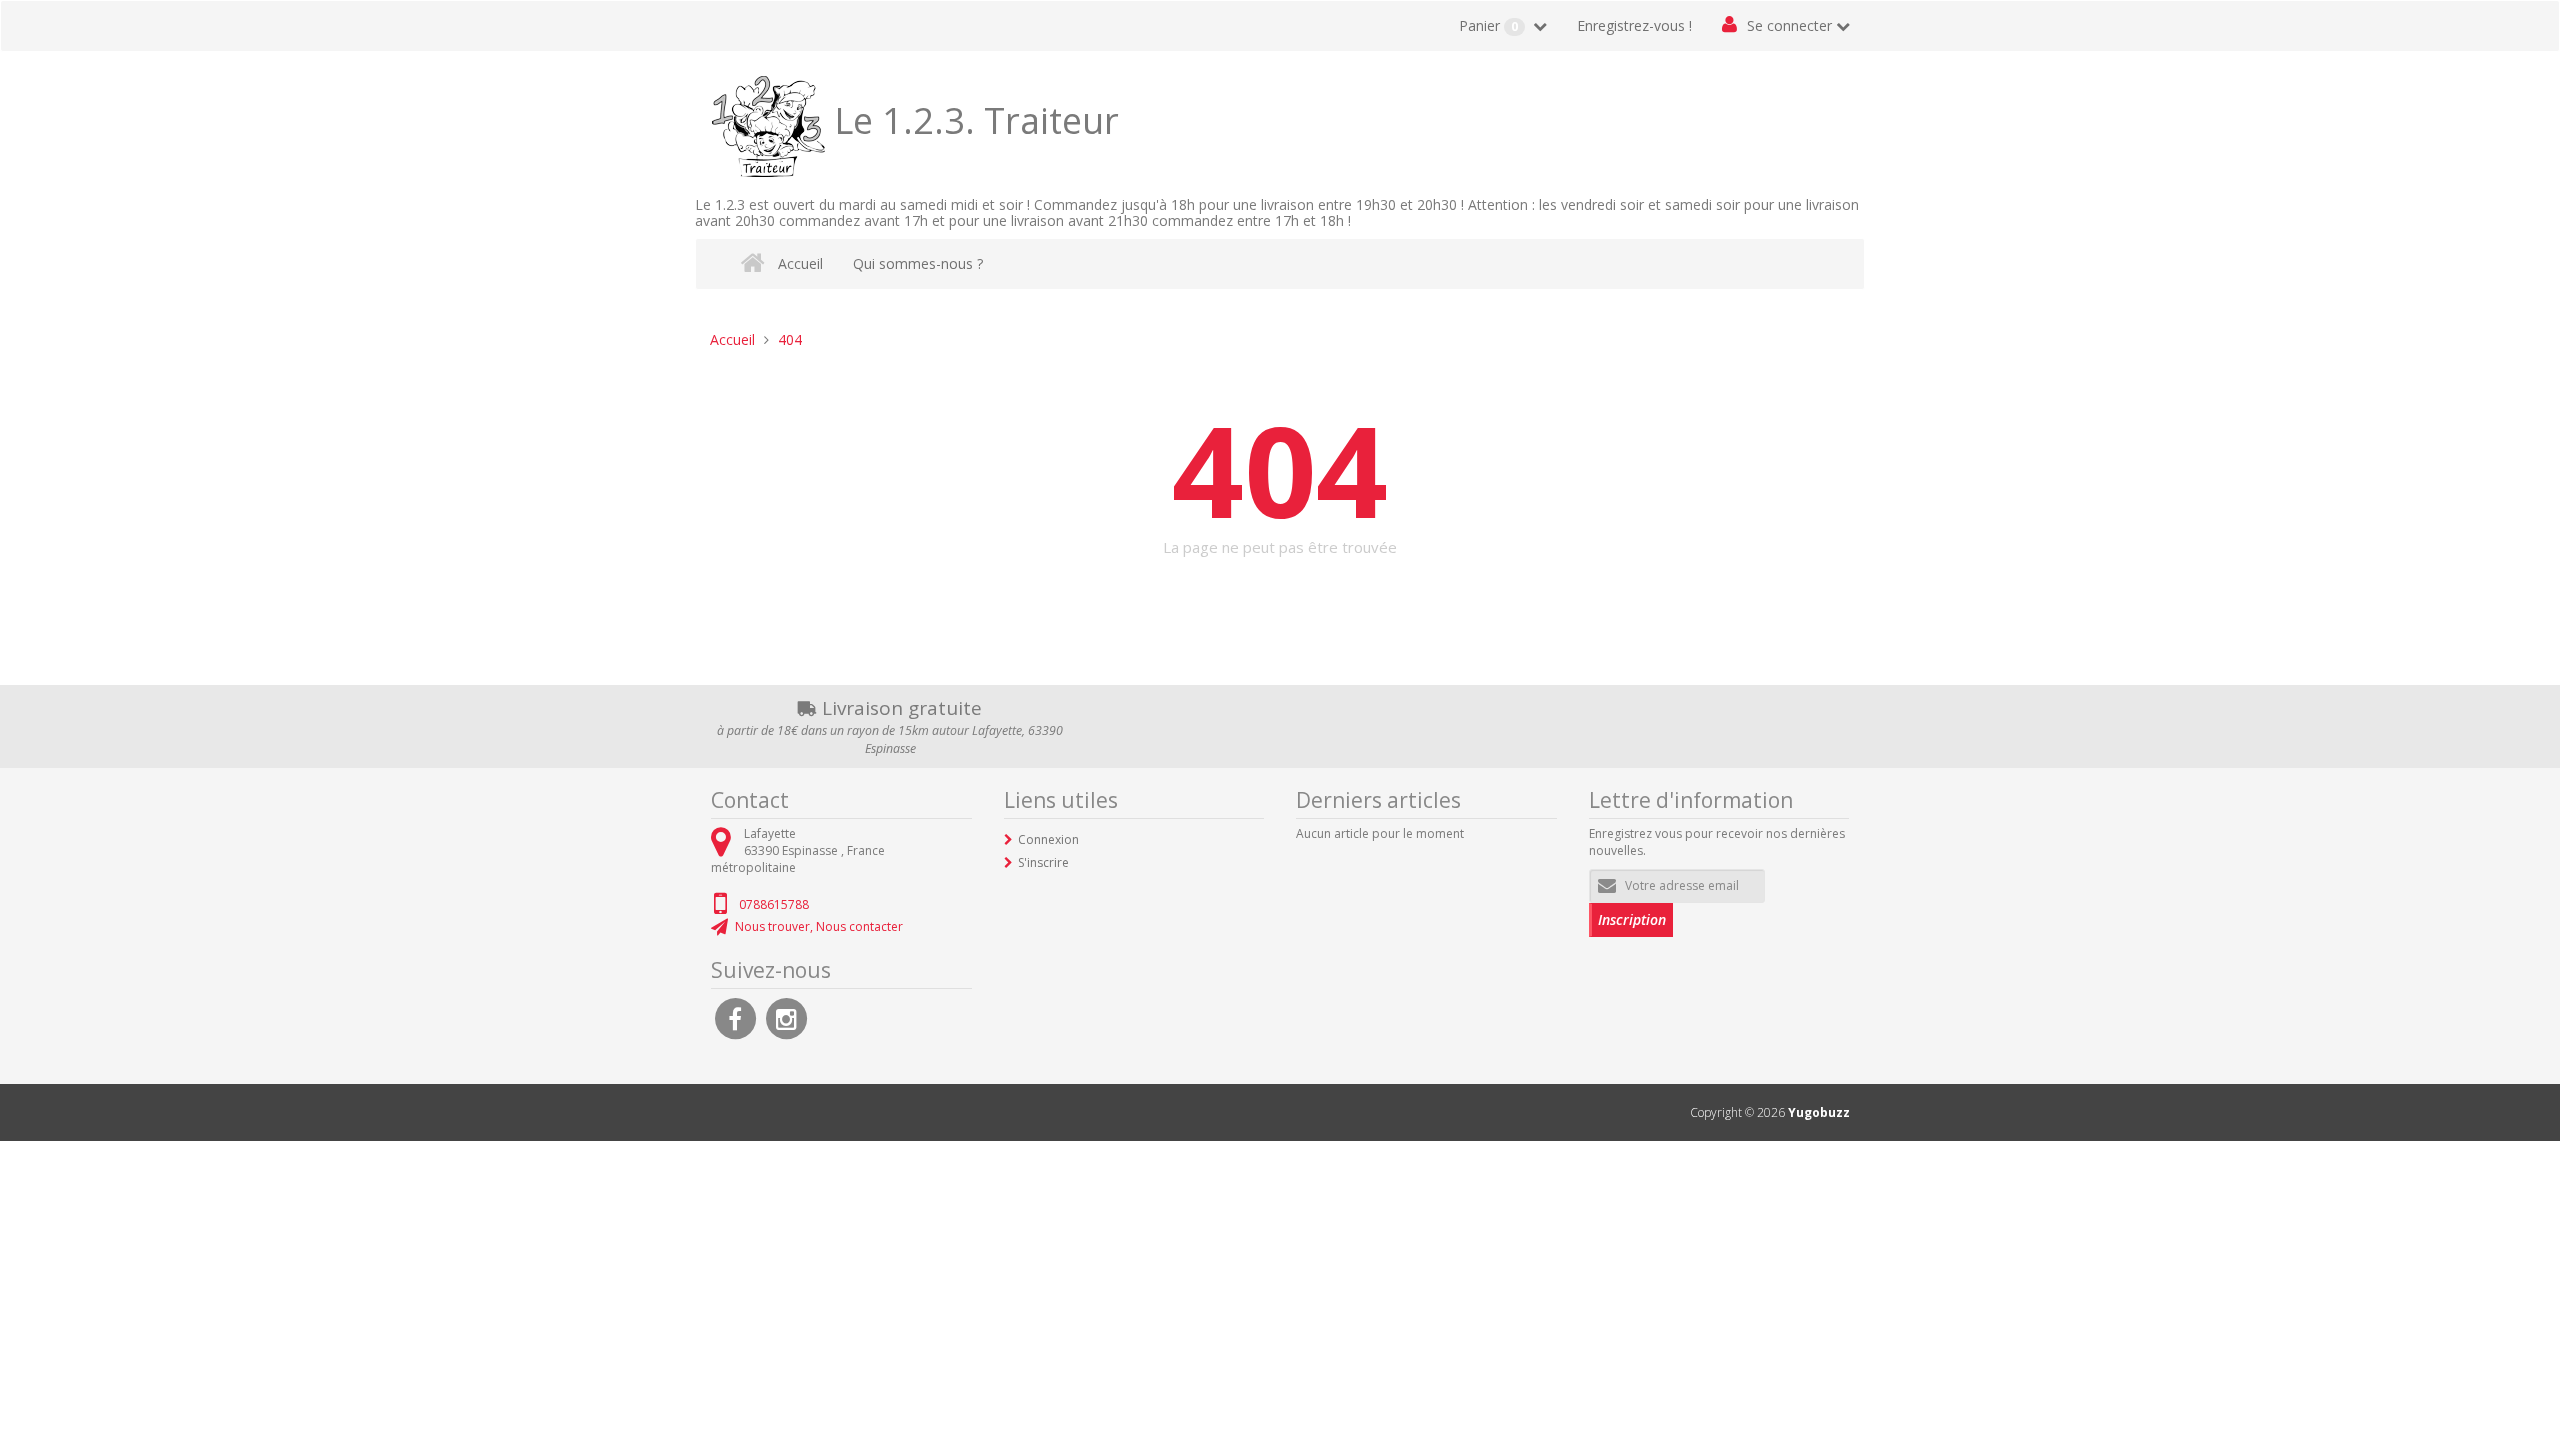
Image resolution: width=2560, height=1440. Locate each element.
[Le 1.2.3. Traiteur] (772, 120)
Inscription (1632, 919)
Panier (1488, 25)
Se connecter (1789, 25)
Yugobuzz (1819, 1112)
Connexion (1048, 839)
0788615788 (774, 904)
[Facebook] (735, 1017)
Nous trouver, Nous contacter (819, 926)
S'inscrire (1043, 862)
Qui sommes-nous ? (918, 263)
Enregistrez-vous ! (1634, 25)
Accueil (800, 263)
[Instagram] (786, 1017)
